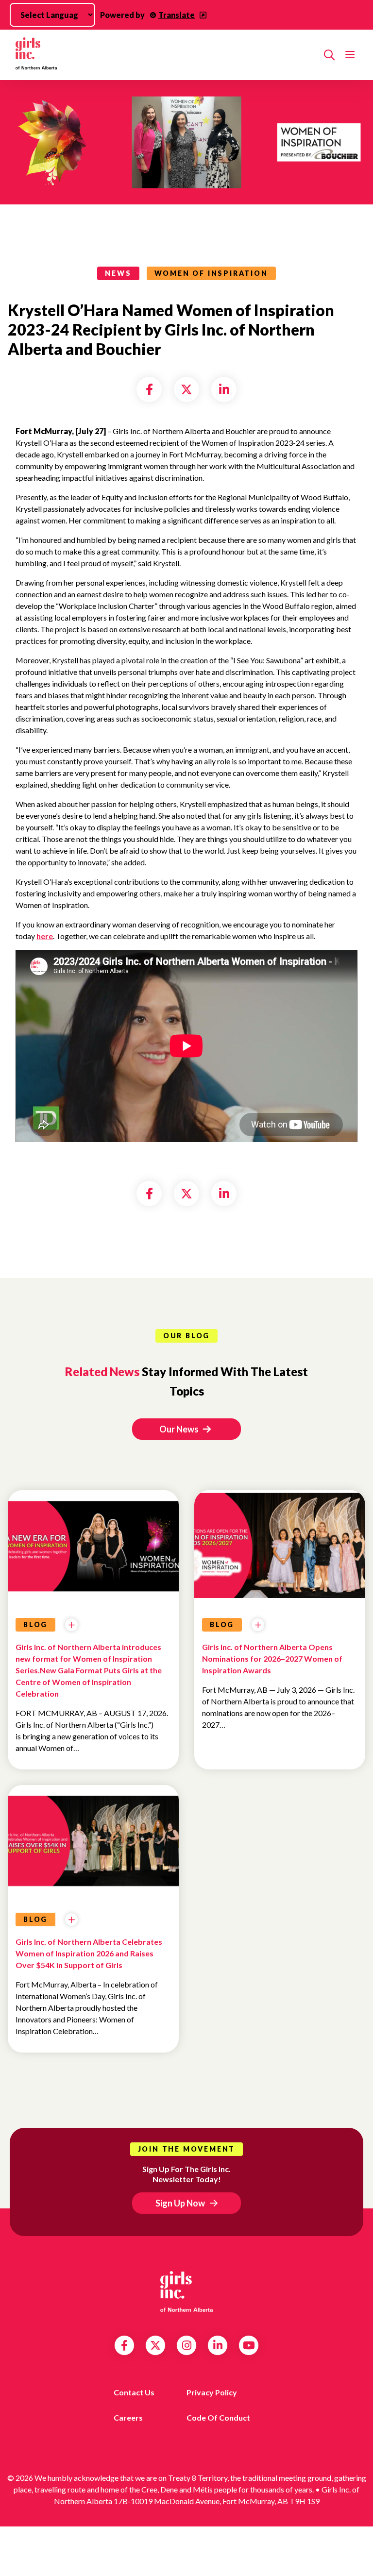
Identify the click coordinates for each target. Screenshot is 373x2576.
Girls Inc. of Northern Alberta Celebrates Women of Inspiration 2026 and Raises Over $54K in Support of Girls (89, 1953)
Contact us (134, 2392)
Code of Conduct (218, 2417)
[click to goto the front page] (186, 2291)
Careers (128, 2417)
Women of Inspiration (211, 273)
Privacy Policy (212, 2392)
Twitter (155, 2345)
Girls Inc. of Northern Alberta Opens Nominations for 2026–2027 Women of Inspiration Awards (272, 1658)
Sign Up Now (180, 2203)
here (45, 936)
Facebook (124, 2345)
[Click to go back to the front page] (166, 55)
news (118, 273)
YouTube (249, 2345)
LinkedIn (218, 2345)
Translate (177, 15)
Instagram (187, 2345)
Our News (180, 1429)
